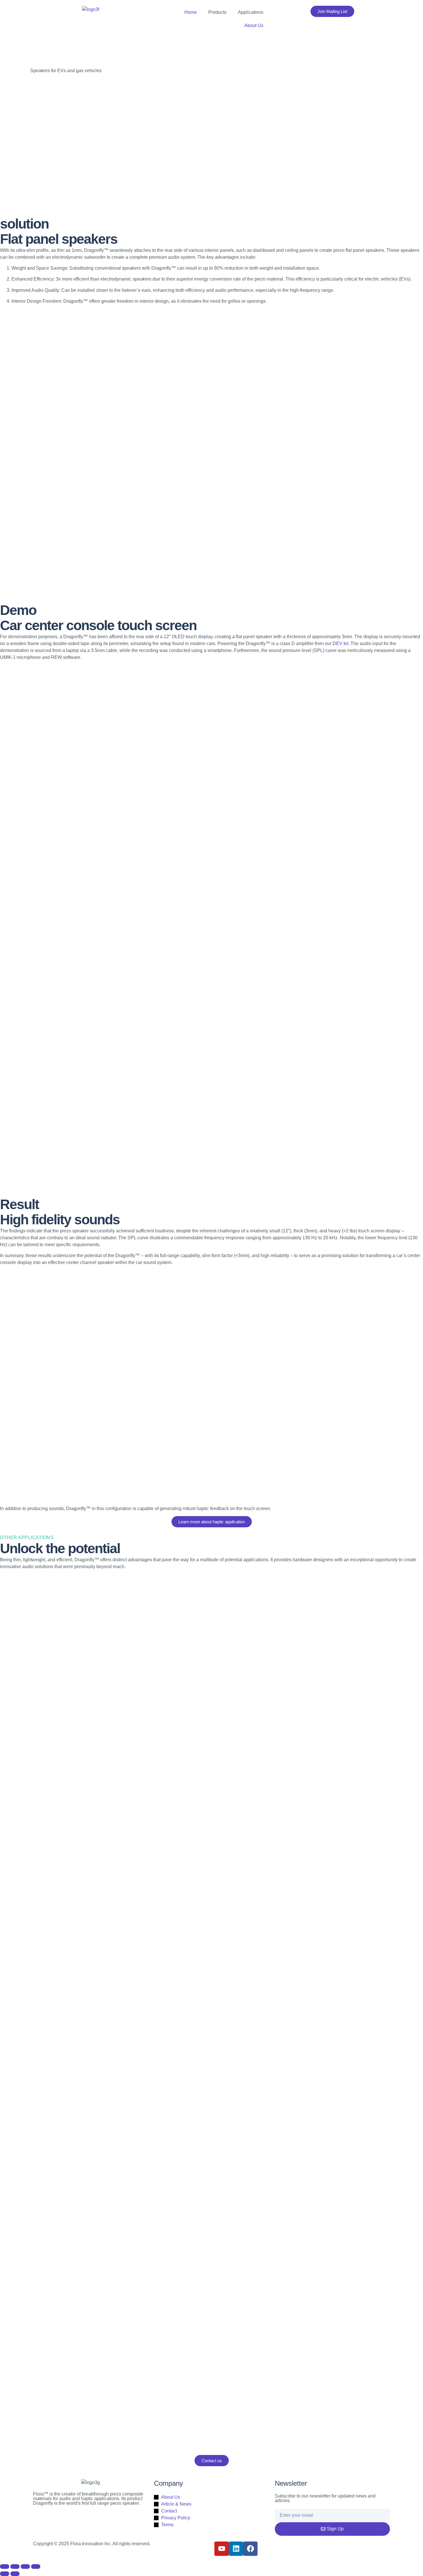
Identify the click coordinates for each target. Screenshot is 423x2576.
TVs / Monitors (31, 1621)
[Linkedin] (236, 2549)
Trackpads (27, 2146)
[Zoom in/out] (5, 2567)
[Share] (25, 2567)
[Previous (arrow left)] (5, 2574)
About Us (254, 25)
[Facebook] (250, 2549)
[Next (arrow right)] (15, 2574)
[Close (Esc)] (36, 2567)
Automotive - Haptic (36, 2058)
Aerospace (28, 1971)
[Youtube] (222, 2549)
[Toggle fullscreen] (15, 2567)
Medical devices (33, 1884)
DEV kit (340, 643)
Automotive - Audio (35, 1796)
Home (191, 12)
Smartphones (30, 1709)
